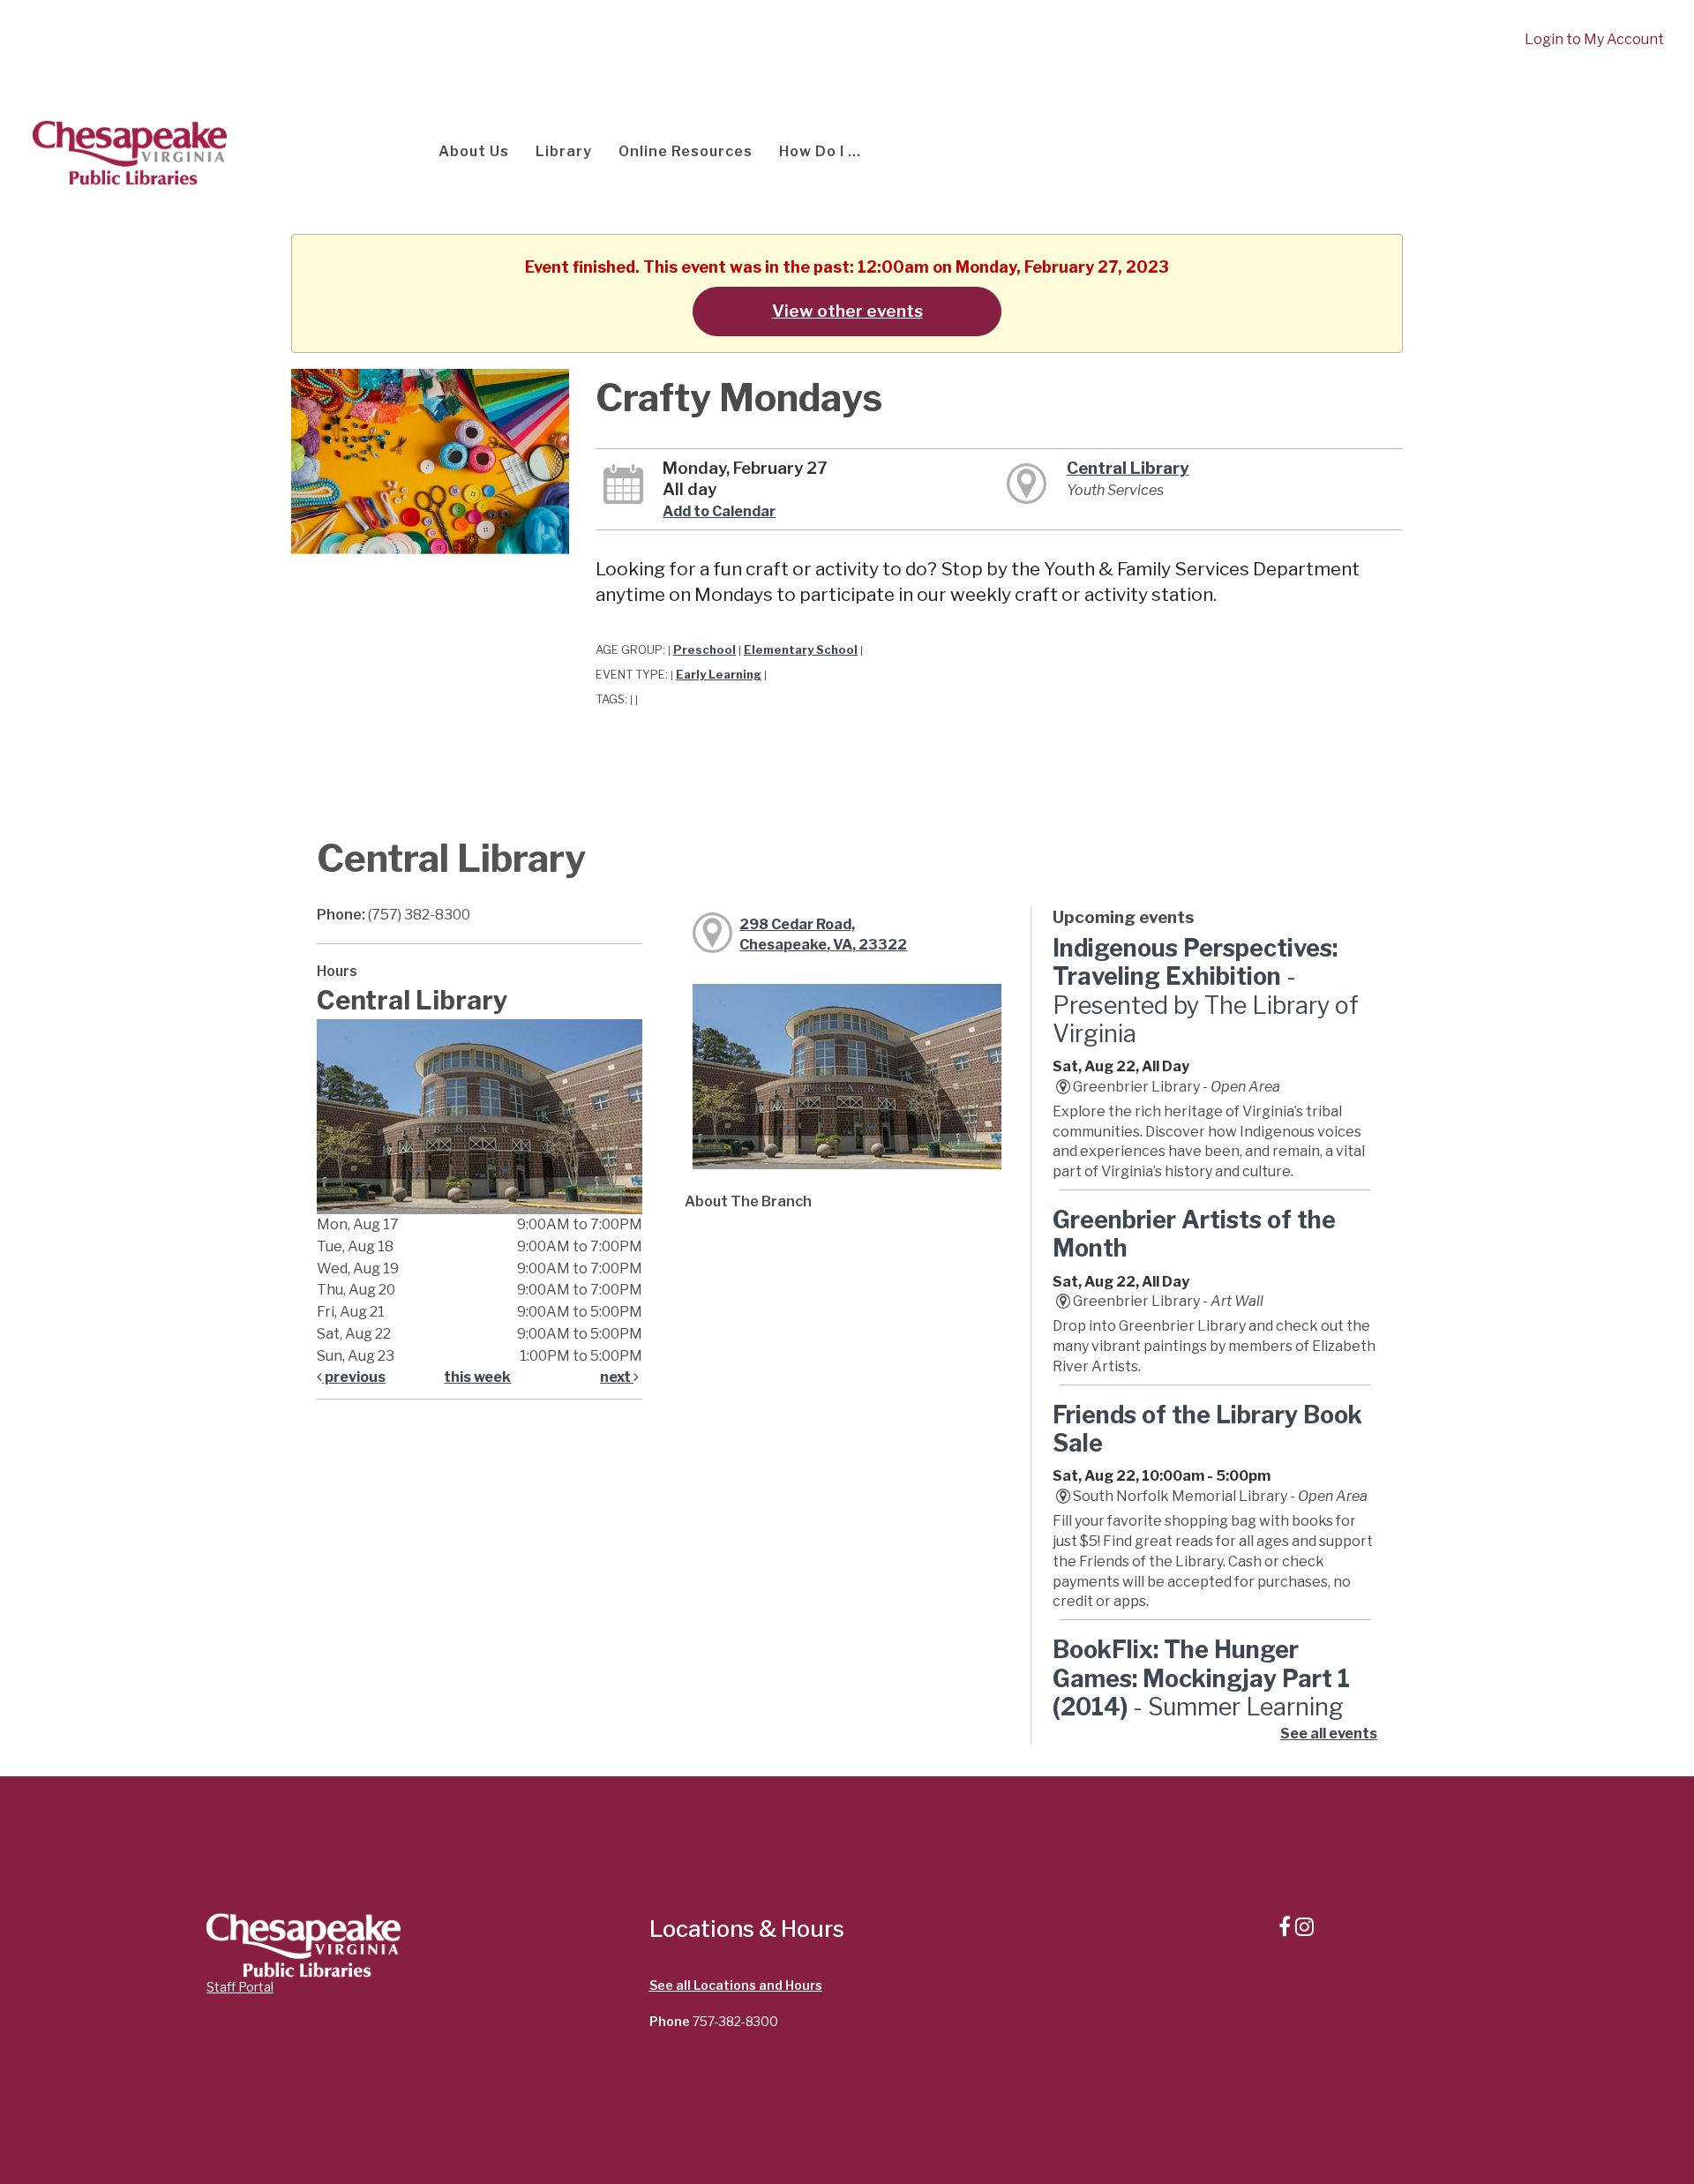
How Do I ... (820, 151)
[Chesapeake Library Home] (128, 151)
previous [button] (354, 1377)
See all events (1329, 1734)
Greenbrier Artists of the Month (1194, 1234)
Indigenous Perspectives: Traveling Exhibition (1206, 991)
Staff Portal (240, 1987)
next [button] (617, 1377)
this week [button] (477, 1377)
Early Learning (719, 675)
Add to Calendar (719, 511)
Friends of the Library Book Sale (1207, 1429)
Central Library (1128, 468)
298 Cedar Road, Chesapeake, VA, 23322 (823, 934)
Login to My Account (1594, 39)
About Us (474, 151)
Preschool (705, 650)
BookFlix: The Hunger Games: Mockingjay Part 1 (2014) (1201, 1692)
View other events (847, 311)
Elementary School (801, 650)
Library (564, 151)
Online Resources (686, 151)
